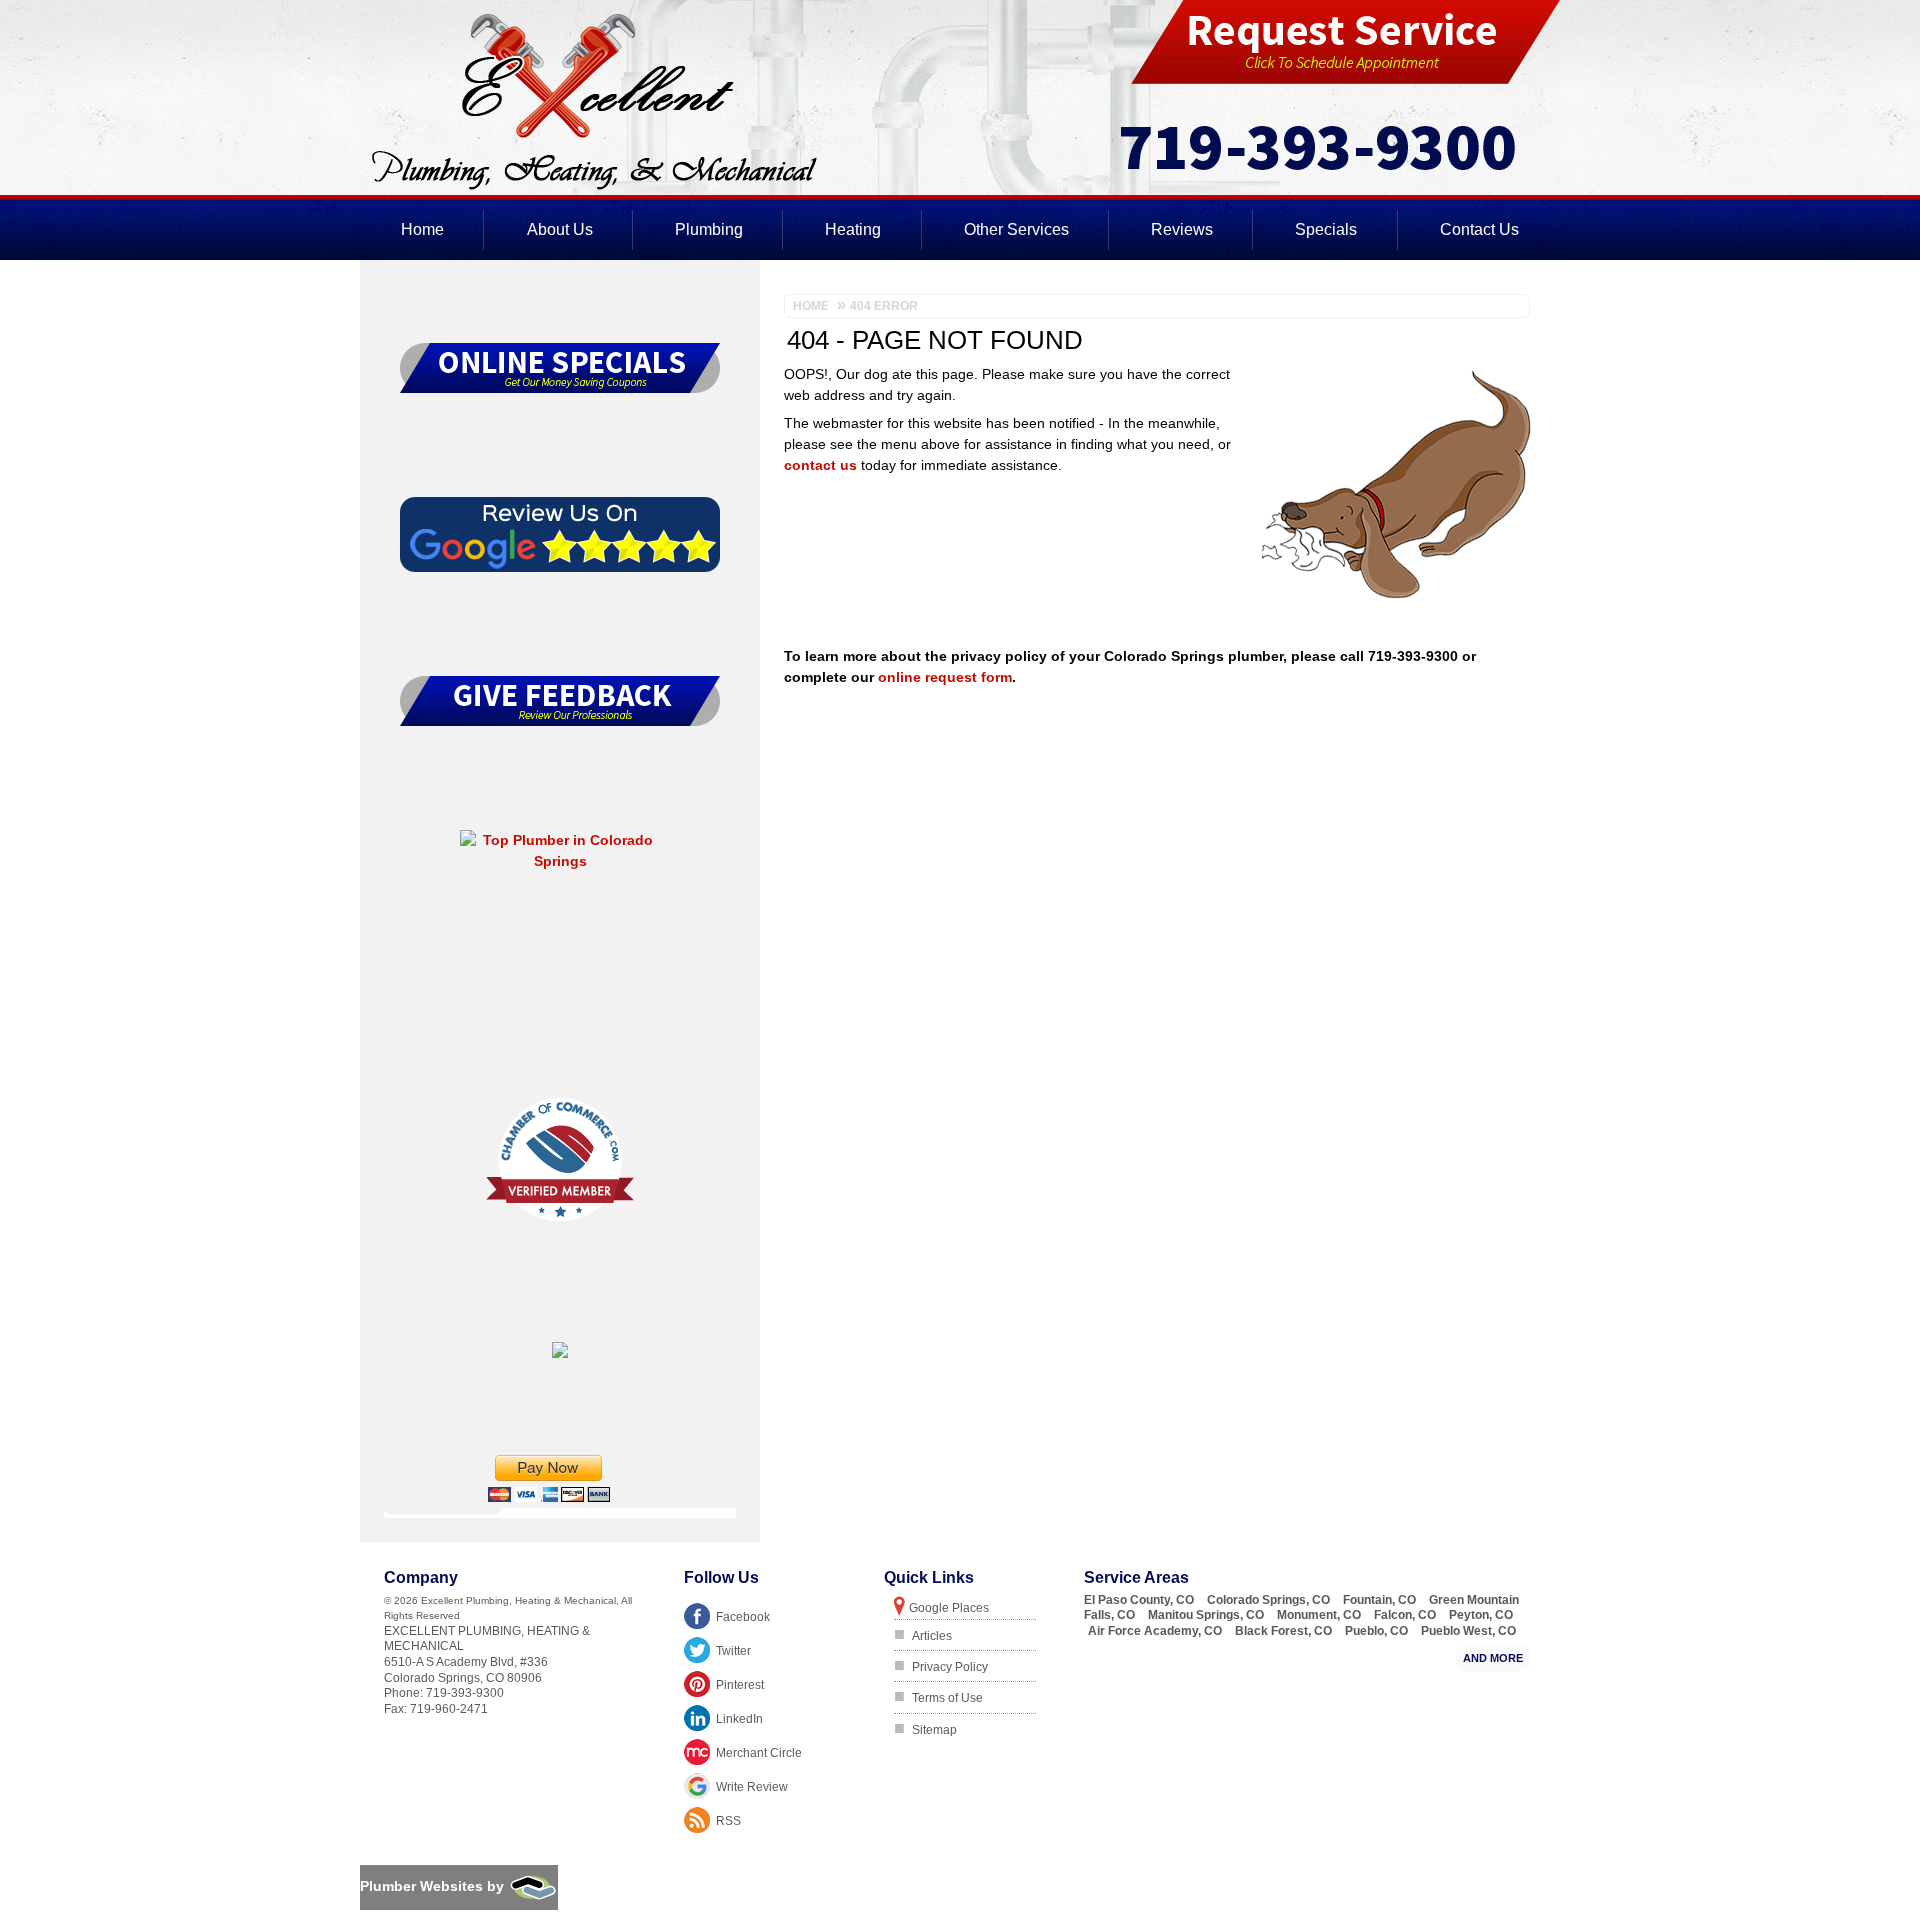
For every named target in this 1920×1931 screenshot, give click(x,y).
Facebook (743, 1617)
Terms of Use (947, 1698)
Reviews (1182, 229)
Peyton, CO (1481, 1615)
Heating (853, 229)
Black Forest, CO (1283, 1631)
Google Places (949, 1608)
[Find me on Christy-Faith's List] (560, 1353)
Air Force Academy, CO (1155, 1631)
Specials (1326, 229)
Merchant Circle (759, 1753)
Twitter (733, 1651)
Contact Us (1479, 229)
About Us (560, 229)
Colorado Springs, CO (1268, 1600)
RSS (728, 1821)
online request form (945, 677)
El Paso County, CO (1139, 1600)
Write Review (752, 1787)
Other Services (1016, 229)
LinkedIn (739, 1719)
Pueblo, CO (1376, 1631)
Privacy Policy (950, 1667)
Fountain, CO (1379, 1600)
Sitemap (934, 1730)
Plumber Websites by (434, 1886)
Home (422, 229)
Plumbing (709, 229)
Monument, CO (1319, 1615)
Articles (932, 1636)
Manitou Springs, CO (1206, 1615)
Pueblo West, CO (1468, 1631)
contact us (820, 465)
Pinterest (740, 1685)
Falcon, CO (1405, 1615)
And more (1493, 1658)
